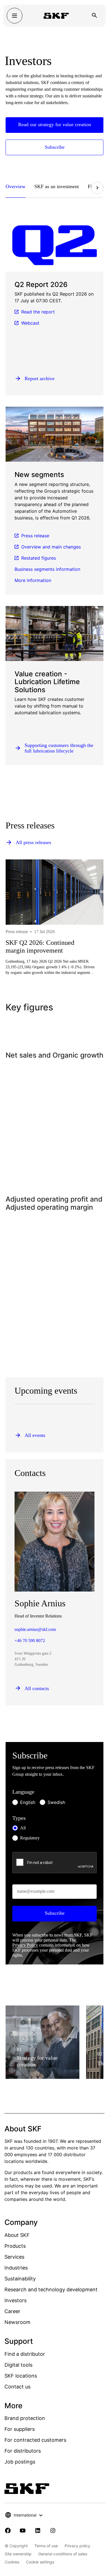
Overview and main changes (51, 547)
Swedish (56, 1802)
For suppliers (20, 2429)
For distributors (23, 2451)
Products (15, 2246)
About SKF (17, 2235)
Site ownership (18, 2554)
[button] (18, 188)
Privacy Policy (25, 1945)
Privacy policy (77, 2546)
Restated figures (39, 558)
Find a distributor (25, 2354)
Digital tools (18, 2365)
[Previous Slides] (20, 940)
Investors (16, 2300)
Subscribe (55, 1913)
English (28, 1802)
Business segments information (47, 569)
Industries (16, 2268)
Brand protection (25, 2418)
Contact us (17, 2387)
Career (12, 2311)
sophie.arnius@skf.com (35, 1629)
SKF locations (21, 2376)
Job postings (20, 2462)
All (23, 1828)
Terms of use (46, 2546)
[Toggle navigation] (15, 16)
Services (14, 2257)
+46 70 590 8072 (30, 1641)
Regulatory (30, 1838)
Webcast (30, 323)
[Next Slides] (97, 188)
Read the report (38, 312)
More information (33, 580)
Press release (35, 536)
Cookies (12, 2562)
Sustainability (20, 2279)
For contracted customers (35, 2440)
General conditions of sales (63, 2554)
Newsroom (17, 2322)
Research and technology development (51, 2289)
